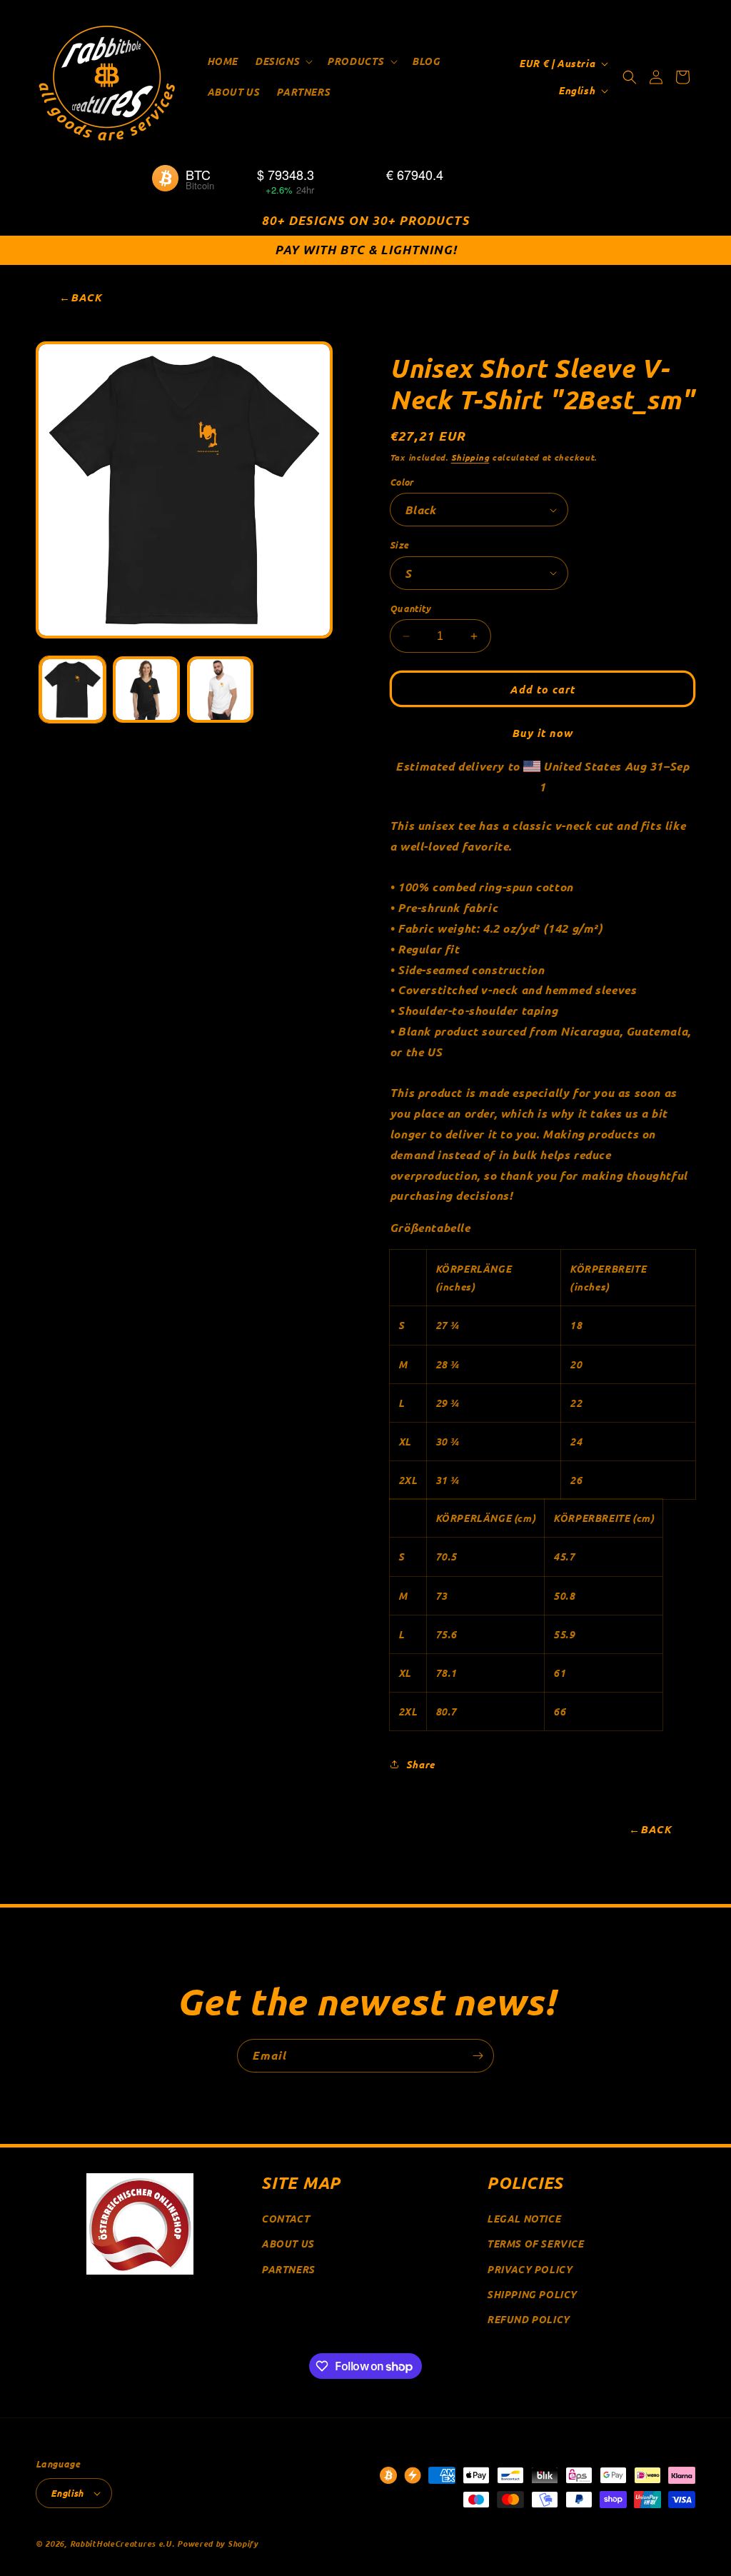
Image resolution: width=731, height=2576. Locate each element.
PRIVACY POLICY (529, 2269)
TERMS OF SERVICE (535, 2244)
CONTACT (285, 2219)
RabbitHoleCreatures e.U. (122, 2543)
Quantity (410, 608)
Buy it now (542, 733)
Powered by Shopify (218, 2543)
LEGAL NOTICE (524, 2219)
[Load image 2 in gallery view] (146, 690)
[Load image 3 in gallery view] (220, 690)
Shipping (470, 457)
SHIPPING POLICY (532, 2294)
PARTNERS (288, 2269)
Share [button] (420, 1764)
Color (402, 482)
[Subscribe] (478, 2056)
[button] (282, 61)
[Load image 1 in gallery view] (72, 690)
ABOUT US (288, 2244)
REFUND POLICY (528, 2319)
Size (399, 545)
